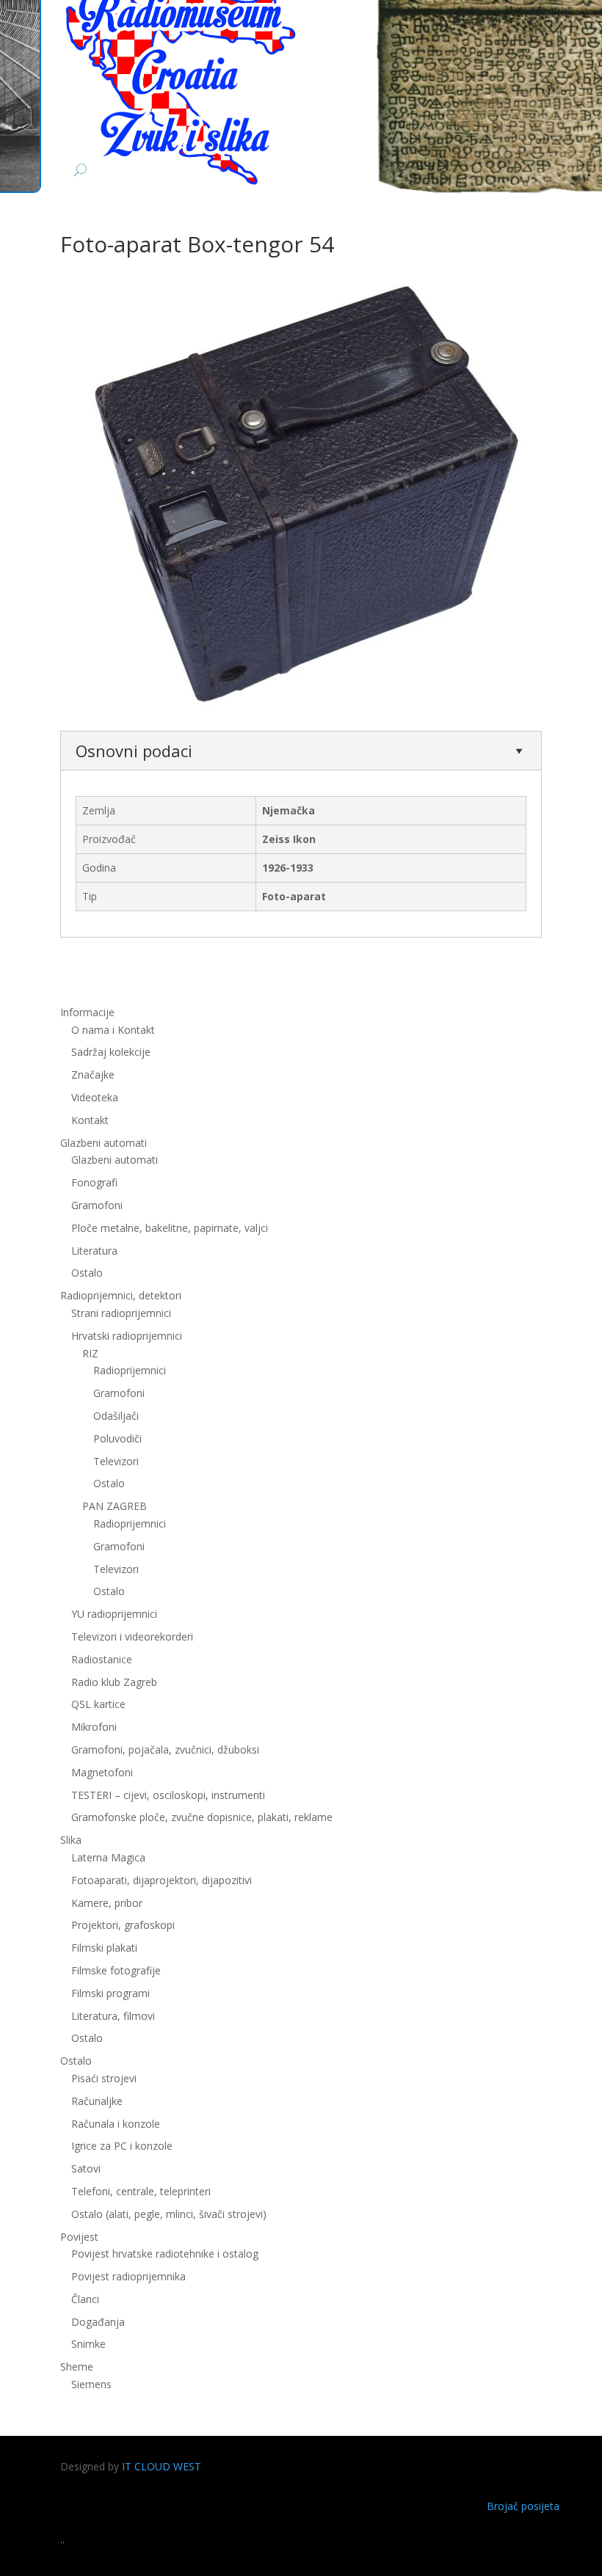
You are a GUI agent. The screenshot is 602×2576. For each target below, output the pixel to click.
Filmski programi (110, 1993)
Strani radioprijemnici (121, 1313)
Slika (71, 1840)
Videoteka (95, 1097)
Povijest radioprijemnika (128, 2276)
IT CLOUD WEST (162, 2466)
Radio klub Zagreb (114, 1682)
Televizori (116, 1461)
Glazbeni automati (115, 1160)
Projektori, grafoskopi (123, 1925)
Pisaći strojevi (104, 2078)
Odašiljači (116, 1416)
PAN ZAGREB (115, 1506)
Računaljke (97, 2101)
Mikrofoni (94, 1727)
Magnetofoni (102, 1772)
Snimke (88, 2344)
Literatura (94, 1251)
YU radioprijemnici (114, 1614)
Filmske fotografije (116, 1970)
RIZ (90, 1353)
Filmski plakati (104, 1948)
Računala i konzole (116, 2124)
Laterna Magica (108, 1857)
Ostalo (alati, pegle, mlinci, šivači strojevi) (169, 2214)
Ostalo (109, 1483)
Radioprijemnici (130, 1370)
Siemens (91, 2384)
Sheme (77, 2367)
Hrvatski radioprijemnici (127, 1336)
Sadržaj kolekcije (111, 1052)
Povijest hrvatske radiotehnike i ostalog (165, 2254)
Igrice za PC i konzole (122, 2146)
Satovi (86, 2168)
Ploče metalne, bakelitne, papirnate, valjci (170, 1228)
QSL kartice (98, 1704)
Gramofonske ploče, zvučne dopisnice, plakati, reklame (202, 1817)
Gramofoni (97, 1205)
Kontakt (90, 1120)
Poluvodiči (117, 1438)
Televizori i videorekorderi (132, 1637)
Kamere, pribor (107, 1903)
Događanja (98, 2322)
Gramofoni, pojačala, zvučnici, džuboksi (165, 1749)
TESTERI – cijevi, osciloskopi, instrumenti (168, 1795)
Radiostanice (102, 1659)
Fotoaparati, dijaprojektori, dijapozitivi (162, 1880)
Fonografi (94, 1182)
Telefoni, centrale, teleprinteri (141, 2191)
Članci (85, 2299)
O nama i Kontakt (113, 1030)
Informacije (87, 1012)
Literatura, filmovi (113, 2016)
